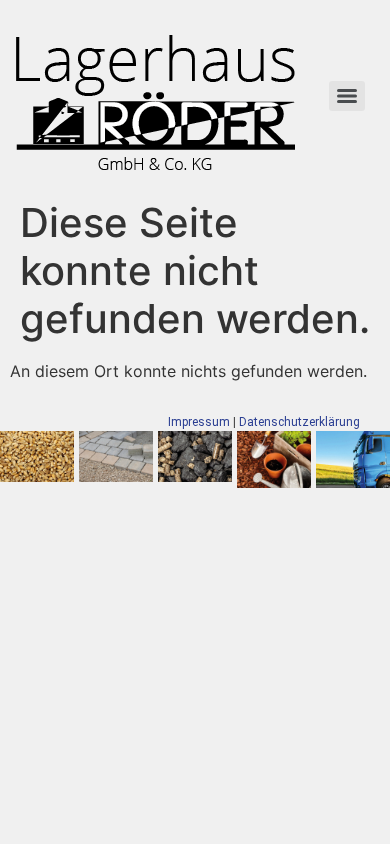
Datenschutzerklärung (299, 422)
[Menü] (347, 96)
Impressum (199, 422)
